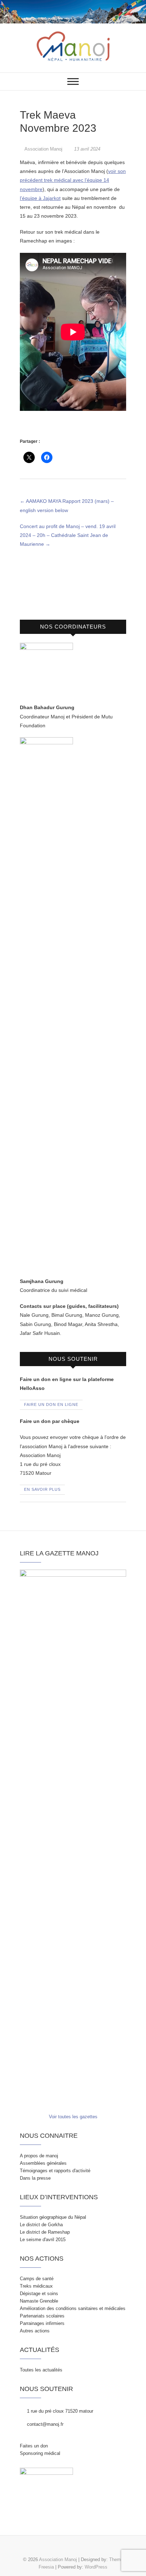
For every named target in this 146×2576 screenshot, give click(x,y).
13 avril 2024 (86, 149)
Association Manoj (44, 149)
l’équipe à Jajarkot (40, 198)
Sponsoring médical (40, 2453)
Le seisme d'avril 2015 (43, 2240)
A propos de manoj (39, 2156)
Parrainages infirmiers (42, 2323)
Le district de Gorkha (41, 2225)
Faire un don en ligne (51, 1404)
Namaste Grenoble (39, 2301)
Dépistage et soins (39, 2294)
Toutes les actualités (41, 2370)
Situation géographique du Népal (53, 2217)
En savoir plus (42, 1489)
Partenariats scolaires (42, 2316)
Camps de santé (37, 2279)
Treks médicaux (36, 2286)
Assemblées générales (43, 2163)
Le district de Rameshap (45, 2232)
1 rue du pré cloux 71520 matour (59, 2411)
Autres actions (35, 2331)
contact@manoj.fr (44, 2424)
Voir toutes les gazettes (73, 2117)
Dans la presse (35, 2178)
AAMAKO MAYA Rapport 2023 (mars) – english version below (67, 506)
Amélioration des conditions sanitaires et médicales (73, 2308)
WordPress (96, 2567)
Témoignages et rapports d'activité (55, 2171)
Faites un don (34, 2446)
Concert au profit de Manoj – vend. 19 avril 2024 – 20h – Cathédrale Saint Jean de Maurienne (68, 535)
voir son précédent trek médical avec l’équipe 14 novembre (73, 180)
